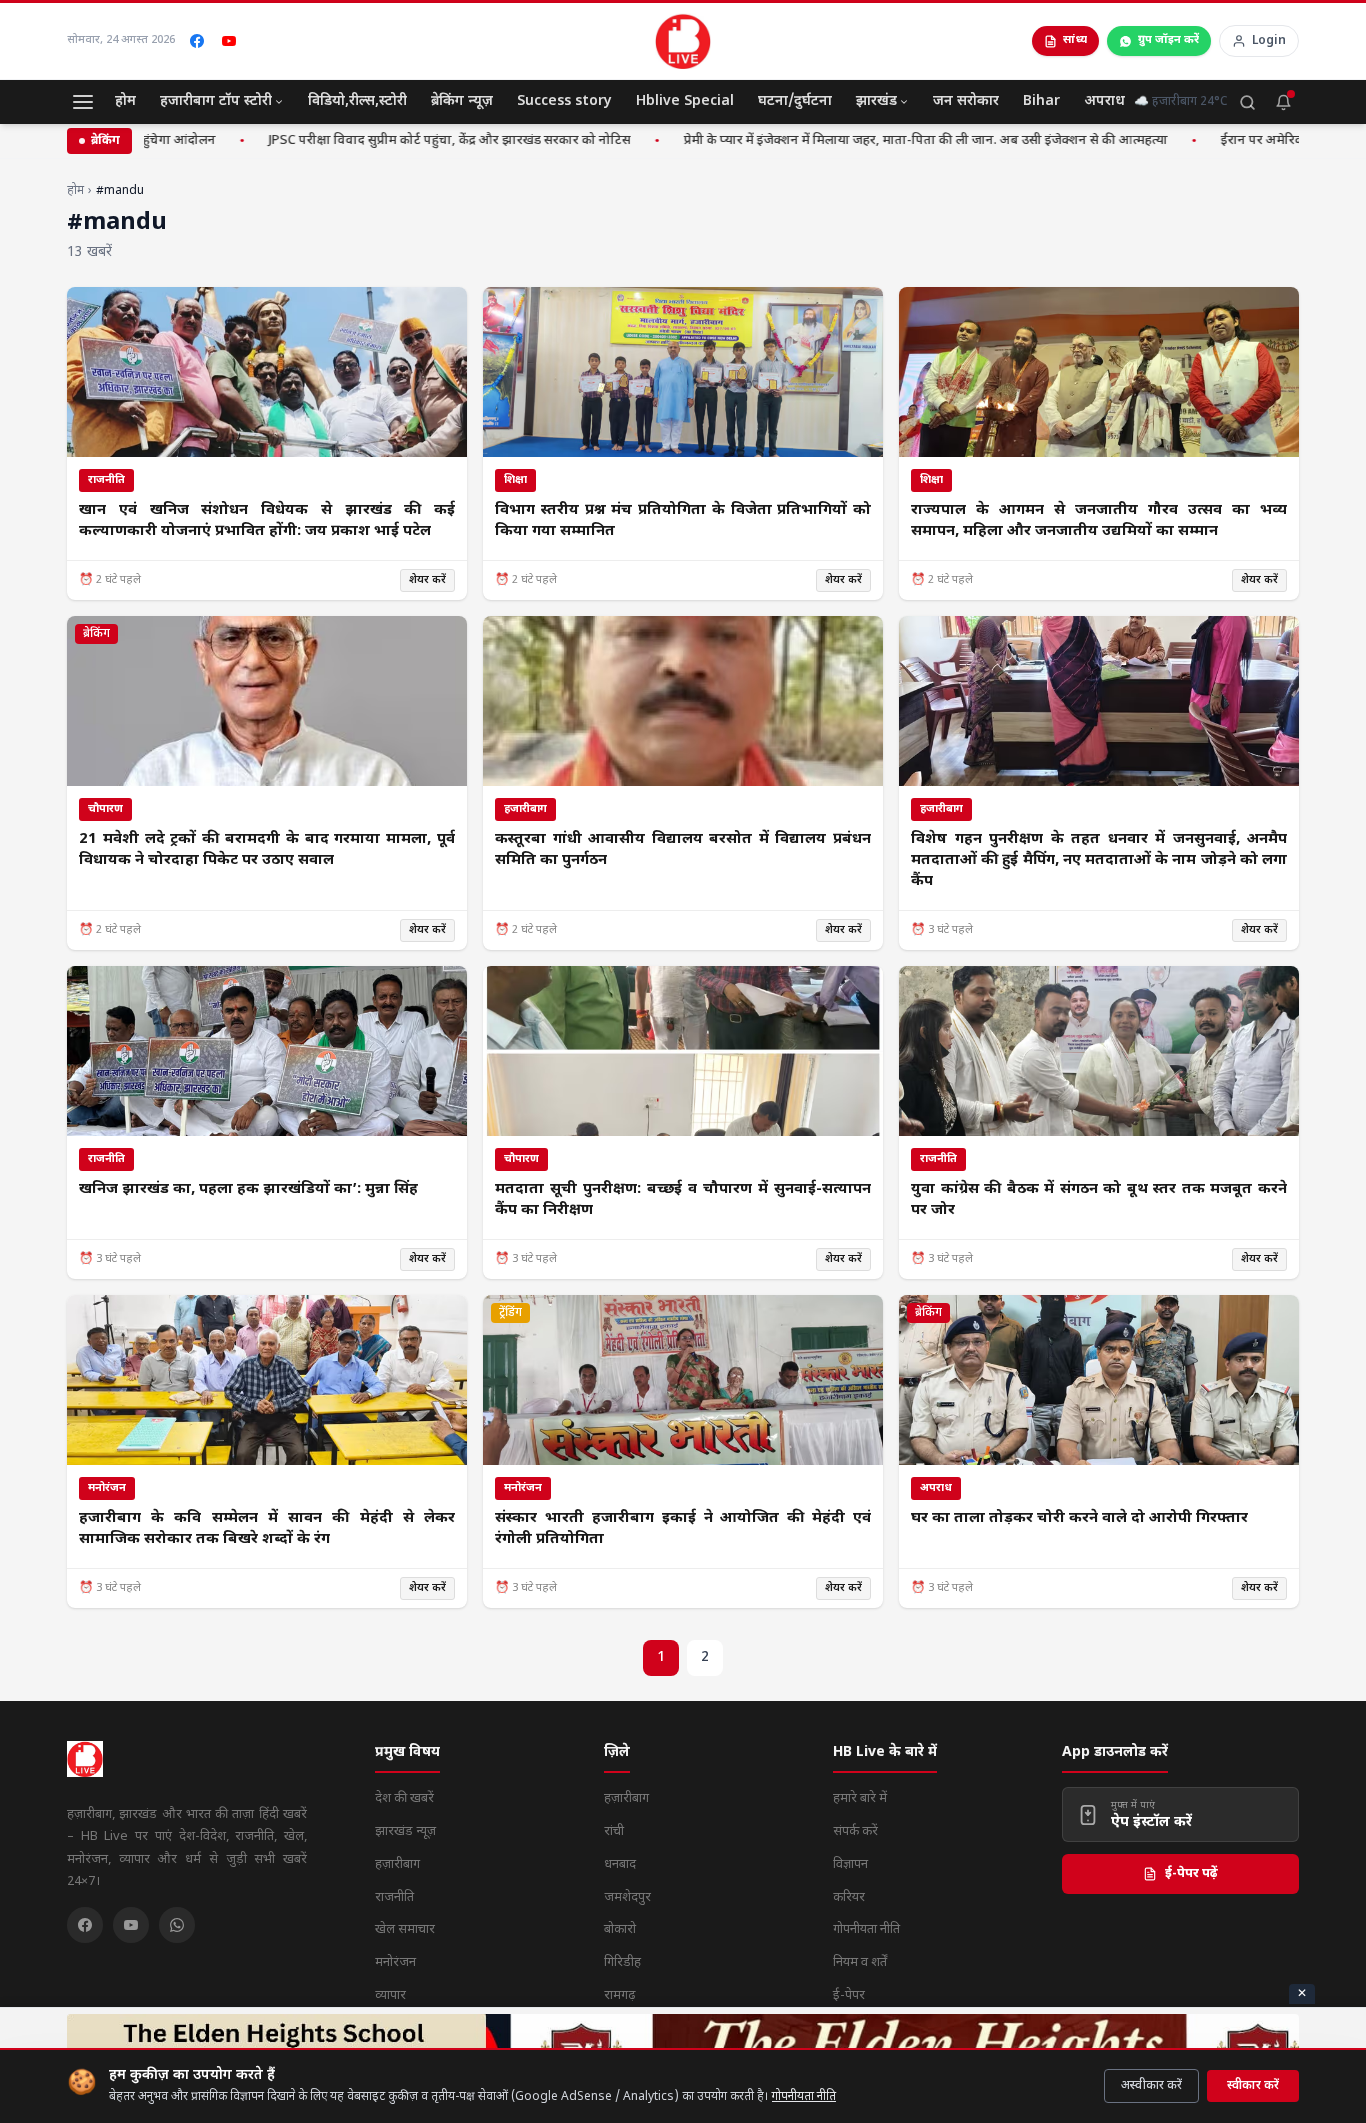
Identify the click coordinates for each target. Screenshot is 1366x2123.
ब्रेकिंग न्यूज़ (462, 101)
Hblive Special (685, 101)
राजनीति (394, 1897)
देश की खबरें (404, 1798)
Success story (564, 101)
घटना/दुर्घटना (795, 101)
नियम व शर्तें (860, 1962)
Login (1269, 41)
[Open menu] (83, 102)
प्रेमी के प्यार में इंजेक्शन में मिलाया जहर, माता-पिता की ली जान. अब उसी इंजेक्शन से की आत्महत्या (876, 140)
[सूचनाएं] (1283, 102)
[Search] (1247, 102)
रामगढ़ (619, 1995)
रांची (614, 1831)
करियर (849, 1897)
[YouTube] (229, 41)
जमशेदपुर (627, 1897)
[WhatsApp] (177, 1925)
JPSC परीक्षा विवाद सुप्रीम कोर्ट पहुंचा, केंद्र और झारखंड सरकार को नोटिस (400, 140)
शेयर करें (427, 580)
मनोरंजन (395, 1962)
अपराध (1104, 101)
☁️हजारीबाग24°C (1180, 102)
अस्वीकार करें (1151, 2086)
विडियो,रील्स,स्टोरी (357, 101)
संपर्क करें (855, 1831)
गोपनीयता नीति (804, 2097)
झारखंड (876, 101)
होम (125, 101)
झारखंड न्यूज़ (405, 1831)
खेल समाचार (405, 1929)
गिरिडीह (622, 1962)
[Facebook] (197, 41)
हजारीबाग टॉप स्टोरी (216, 101)
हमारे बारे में (860, 1798)
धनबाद (620, 1864)
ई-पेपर (849, 1995)
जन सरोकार (966, 101)
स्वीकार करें (1253, 2086)
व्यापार (390, 1995)
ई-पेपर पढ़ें (1191, 1873)
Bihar (1041, 101)
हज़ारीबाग (397, 1864)
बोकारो (620, 1929)
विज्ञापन (850, 1864)
